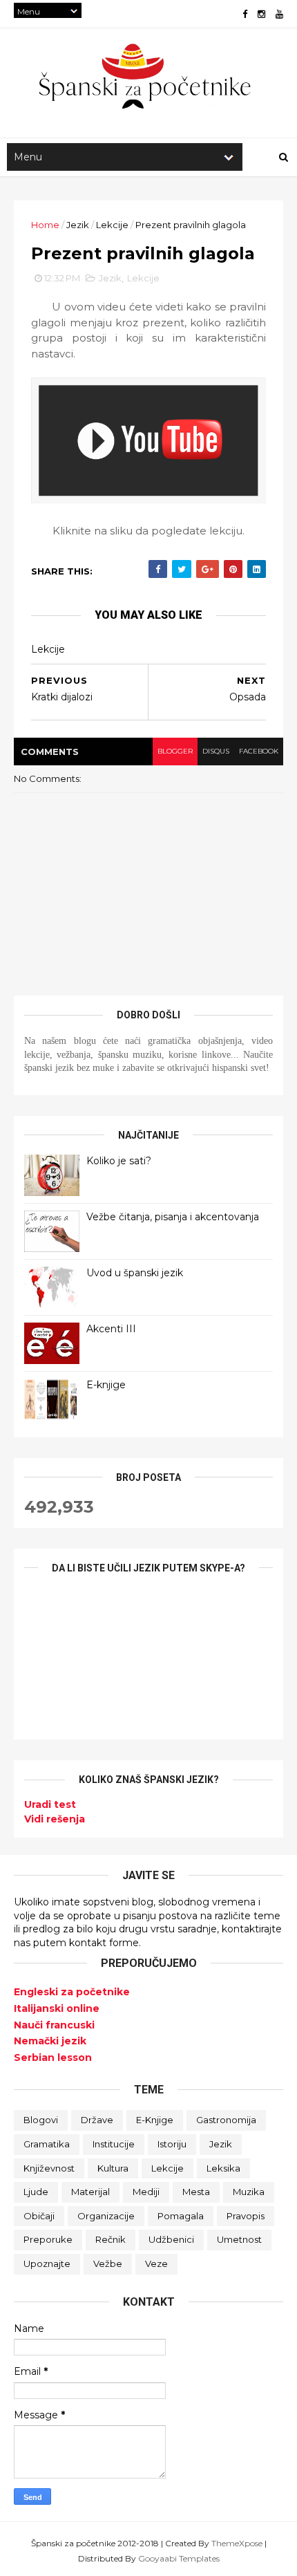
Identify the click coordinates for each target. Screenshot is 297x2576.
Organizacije (106, 2216)
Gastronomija (226, 2120)
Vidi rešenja (55, 1819)
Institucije (114, 2144)
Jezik (78, 225)
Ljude (36, 2192)
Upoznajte (47, 2264)
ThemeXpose (237, 2543)
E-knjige (106, 1385)
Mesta (196, 2192)
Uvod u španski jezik (135, 1273)
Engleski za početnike (72, 1992)
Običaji (39, 2216)
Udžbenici (171, 2239)
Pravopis (246, 2216)
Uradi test (50, 1804)
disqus (216, 751)
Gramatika (47, 2144)
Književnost (49, 2168)
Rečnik (111, 2239)
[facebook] (245, 14)
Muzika (249, 2192)
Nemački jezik (50, 2041)
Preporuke (48, 2239)
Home (45, 225)
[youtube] (279, 14)
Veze (156, 2264)
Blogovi (41, 2120)
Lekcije (112, 225)
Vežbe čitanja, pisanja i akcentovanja (173, 1217)
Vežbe (108, 2264)
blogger (175, 751)
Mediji (146, 2192)
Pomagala (181, 2216)
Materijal (90, 2192)
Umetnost (239, 2239)
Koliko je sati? (119, 1161)
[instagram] (261, 14)
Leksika (223, 2168)
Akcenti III (111, 1329)
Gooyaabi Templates (179, 2558)
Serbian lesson (53, 2057)
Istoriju (172, 2144)
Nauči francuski (54, 2025)
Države (97, 2120)
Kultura (113, 2168)
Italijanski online (57, 2008)
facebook (259, 751)
